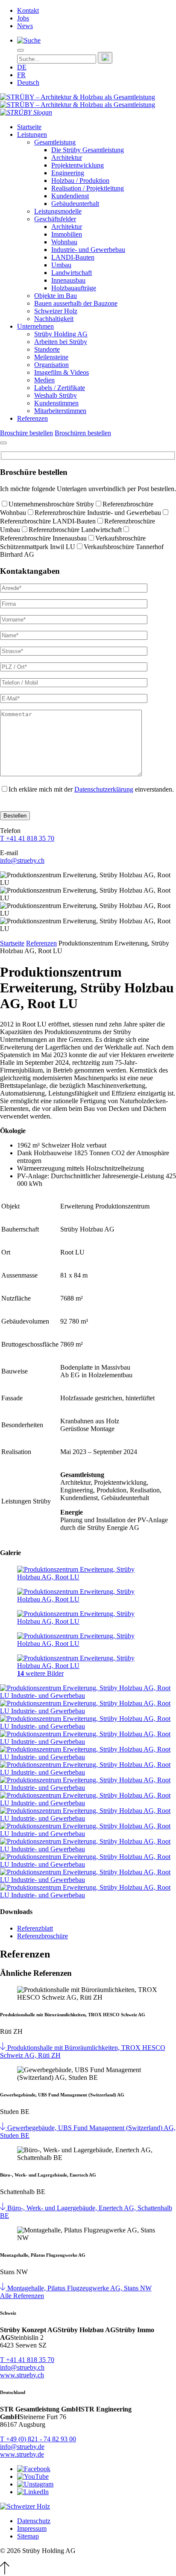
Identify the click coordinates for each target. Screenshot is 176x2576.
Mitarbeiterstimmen (60, 411)
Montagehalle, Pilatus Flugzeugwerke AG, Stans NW (79, 2288)
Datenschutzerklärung (104, 789)
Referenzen (32, 418)
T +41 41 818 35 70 (27, 838)
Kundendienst (70, 196)
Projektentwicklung (78, 165)
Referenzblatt (35, 1928)
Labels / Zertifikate (60, 388)
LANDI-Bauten (73, 257)
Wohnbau (64, 242)
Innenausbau (68, 280)
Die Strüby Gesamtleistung (88, 150)
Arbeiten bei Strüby (61, 342)
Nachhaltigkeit (54, 319)
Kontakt (28, 10)
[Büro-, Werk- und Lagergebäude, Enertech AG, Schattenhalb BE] (4, 2208)
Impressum (32, 2528)
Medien (44, 380)
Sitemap (28, 2536)
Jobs (23, 18)
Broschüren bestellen (83, 433)
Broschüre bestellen (26, 433)
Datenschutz (34, 2521)
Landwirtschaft (72, 273)
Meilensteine (51, 357)
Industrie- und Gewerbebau (88, 250)
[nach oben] (5, 2572)
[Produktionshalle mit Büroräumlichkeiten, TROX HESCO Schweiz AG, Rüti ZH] (4, 2048)
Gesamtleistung (55, 142)
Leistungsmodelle (58, 211)
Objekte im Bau (56, 296)
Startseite (29, 127)
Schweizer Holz (56, 311)
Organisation (51, 365)
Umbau (61, 265)
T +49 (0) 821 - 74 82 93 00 (38, 2439)
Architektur (67, 158)
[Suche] (29, 40)
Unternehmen (35, 326)
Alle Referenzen (22, 2296)
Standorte (47, 349)
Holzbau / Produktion (80, 181)
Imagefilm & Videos (62, 372)
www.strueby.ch (22, 2375)
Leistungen (32, 134)
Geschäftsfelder (55, 219)
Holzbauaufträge (74, 288)
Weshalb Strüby (56, 395)
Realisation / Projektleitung (88, 188)
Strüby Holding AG (61, 334)
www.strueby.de (22, 2454)
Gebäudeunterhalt (75, 204)
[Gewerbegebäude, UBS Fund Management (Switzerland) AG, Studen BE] (4, 2128)
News (25, 26)
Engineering (68, 173)
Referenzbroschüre (43, 1936)
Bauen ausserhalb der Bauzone (76, 303)
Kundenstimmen (56, 403)
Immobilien (67, 234)
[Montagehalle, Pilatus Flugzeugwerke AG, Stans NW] (4, 2288)
